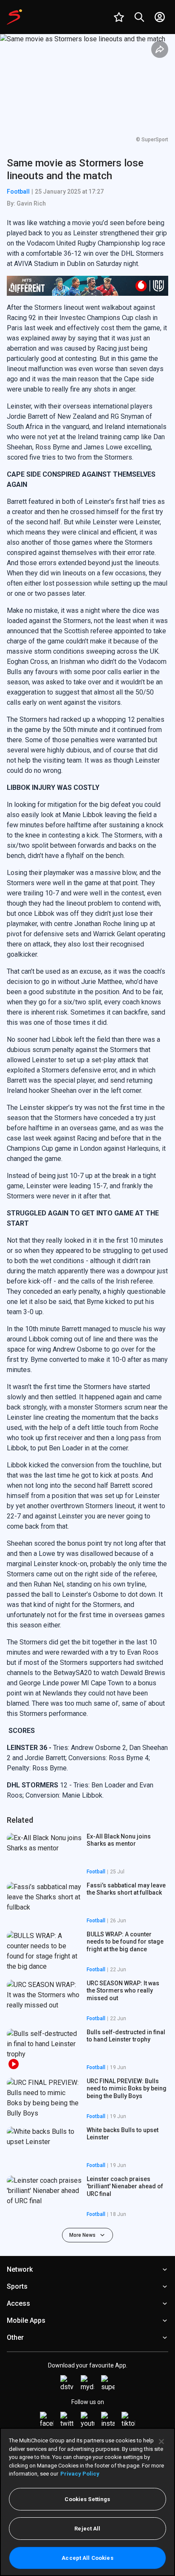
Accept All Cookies (87, 2558)
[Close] (161, 2442)
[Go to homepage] (14, 17)
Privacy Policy (80, 2474)
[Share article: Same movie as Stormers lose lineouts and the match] (160, 49)
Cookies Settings (87, 2499)
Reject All (87, 2529)
